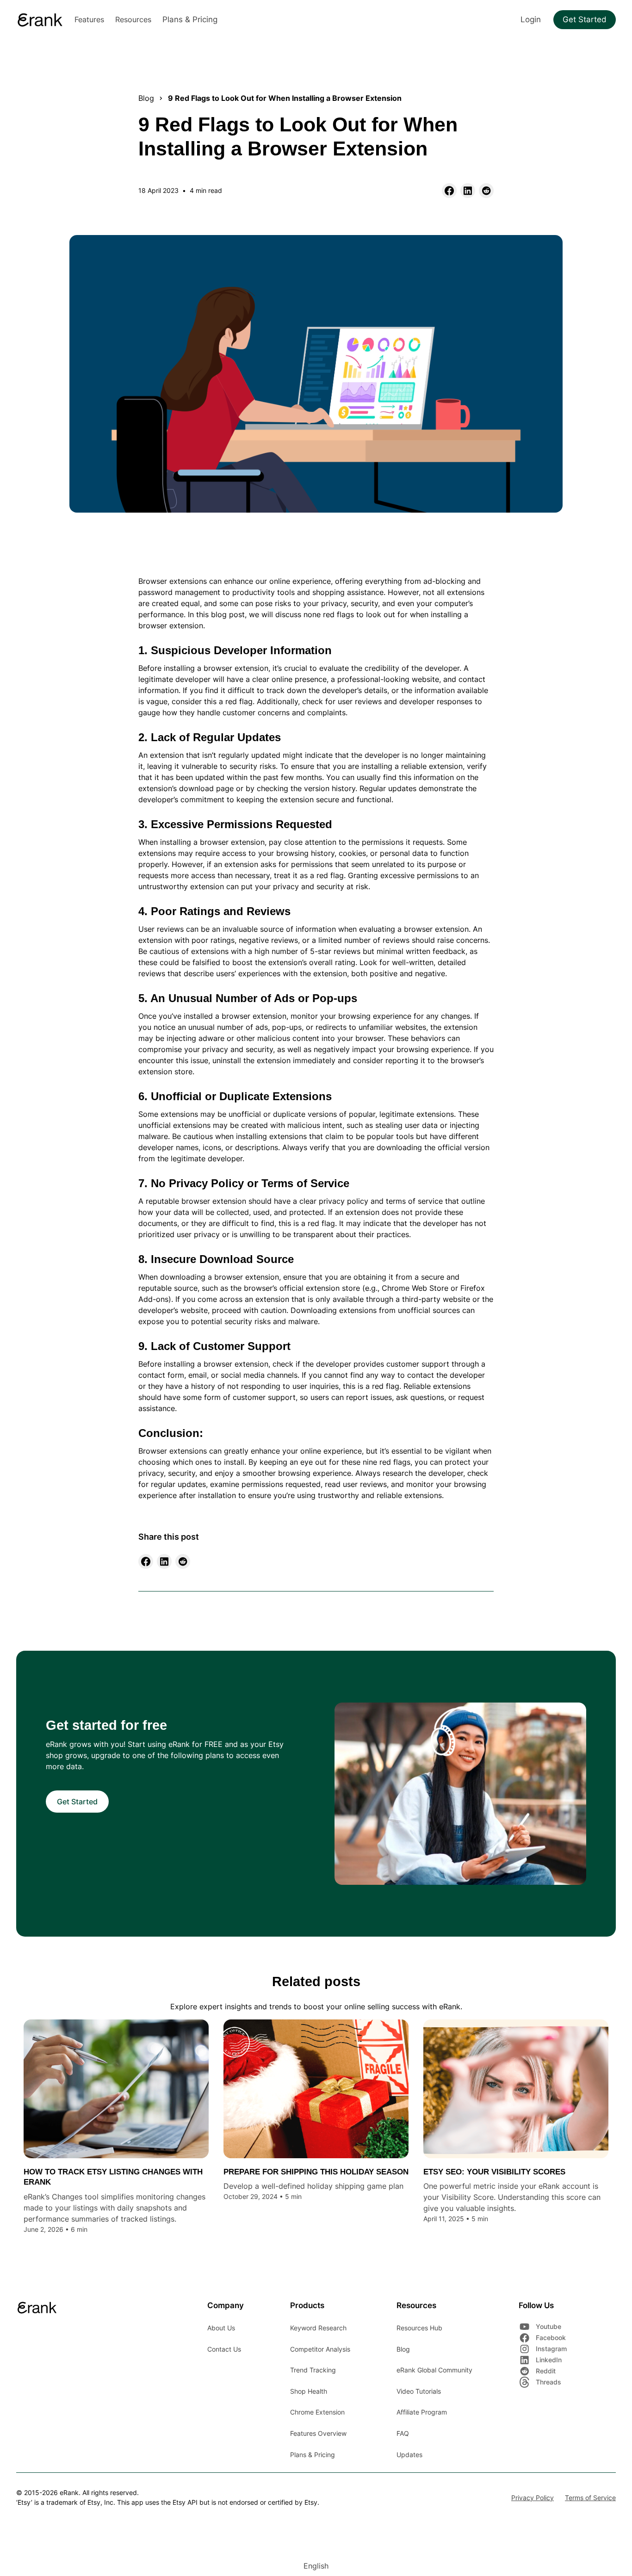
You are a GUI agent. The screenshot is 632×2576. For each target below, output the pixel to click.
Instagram (551, 2349)
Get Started (585, 19)
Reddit (546, 2371)
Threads (548, 2382)
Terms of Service (590, 2498)
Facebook (551, 2338)
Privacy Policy (533, 2498)
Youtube (548, 2326)
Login (531, 19)
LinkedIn (549, 2360)
